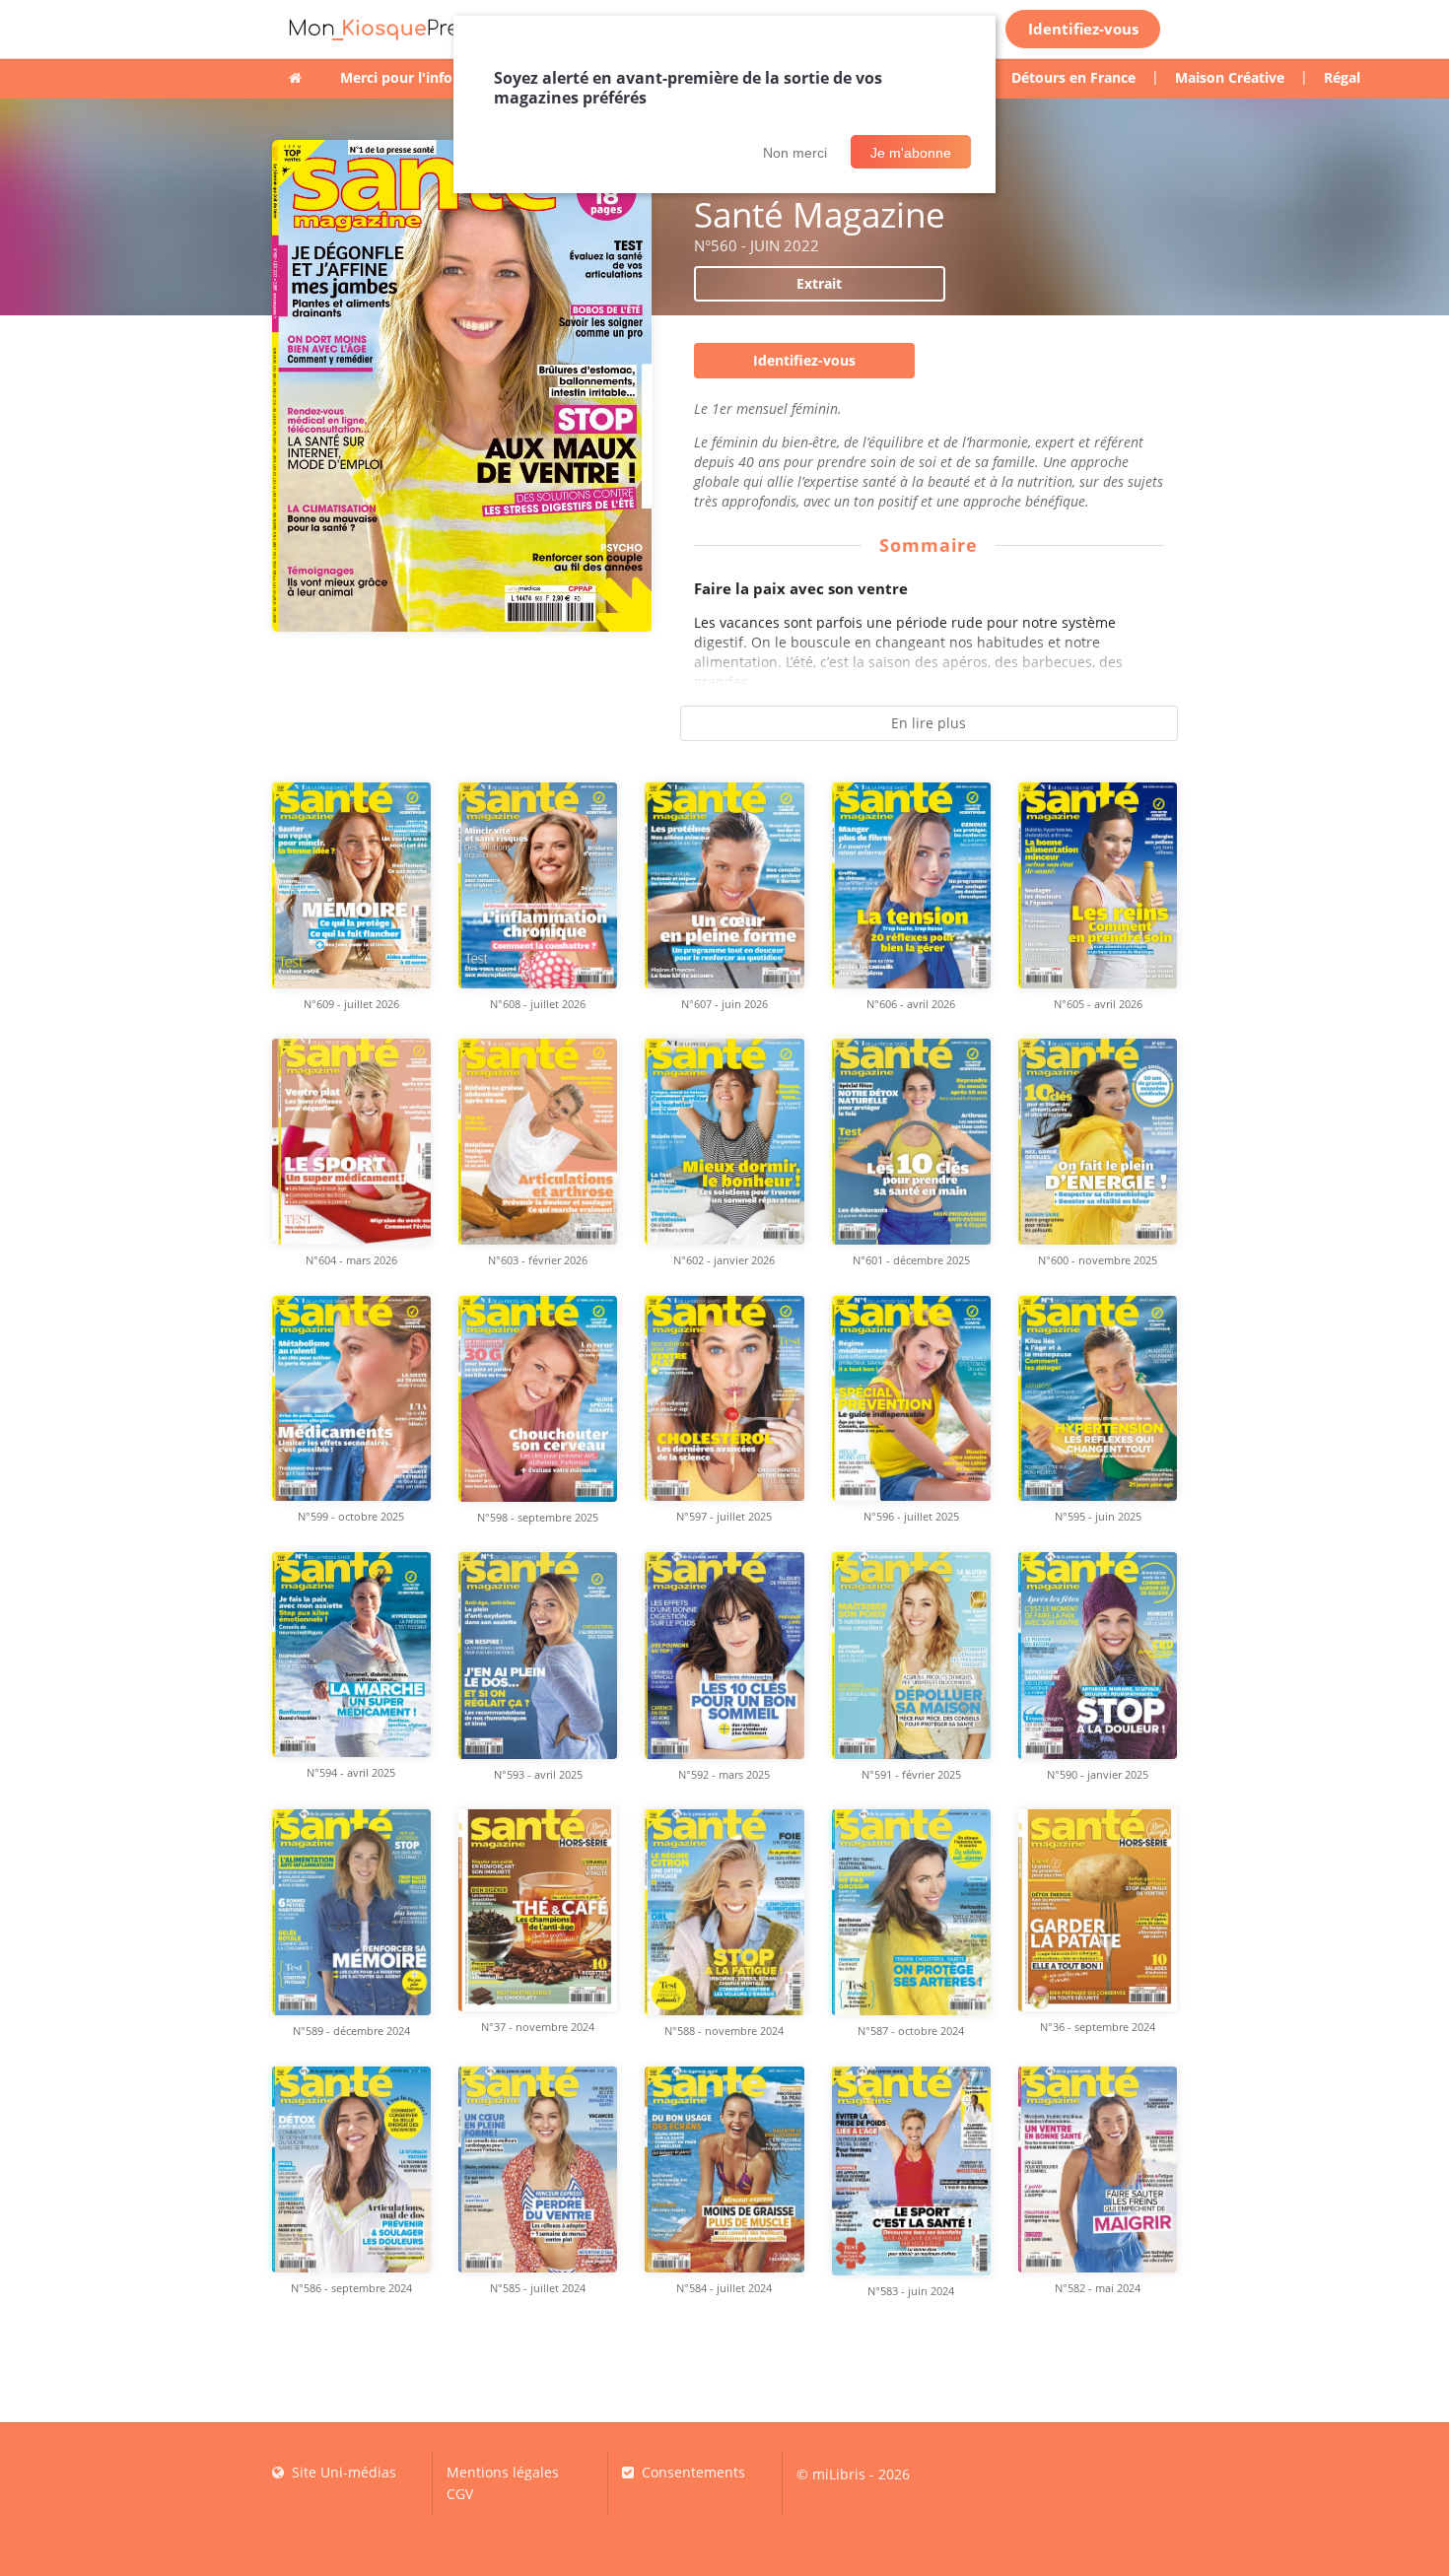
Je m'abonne (911, 153)
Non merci (795, 153)
